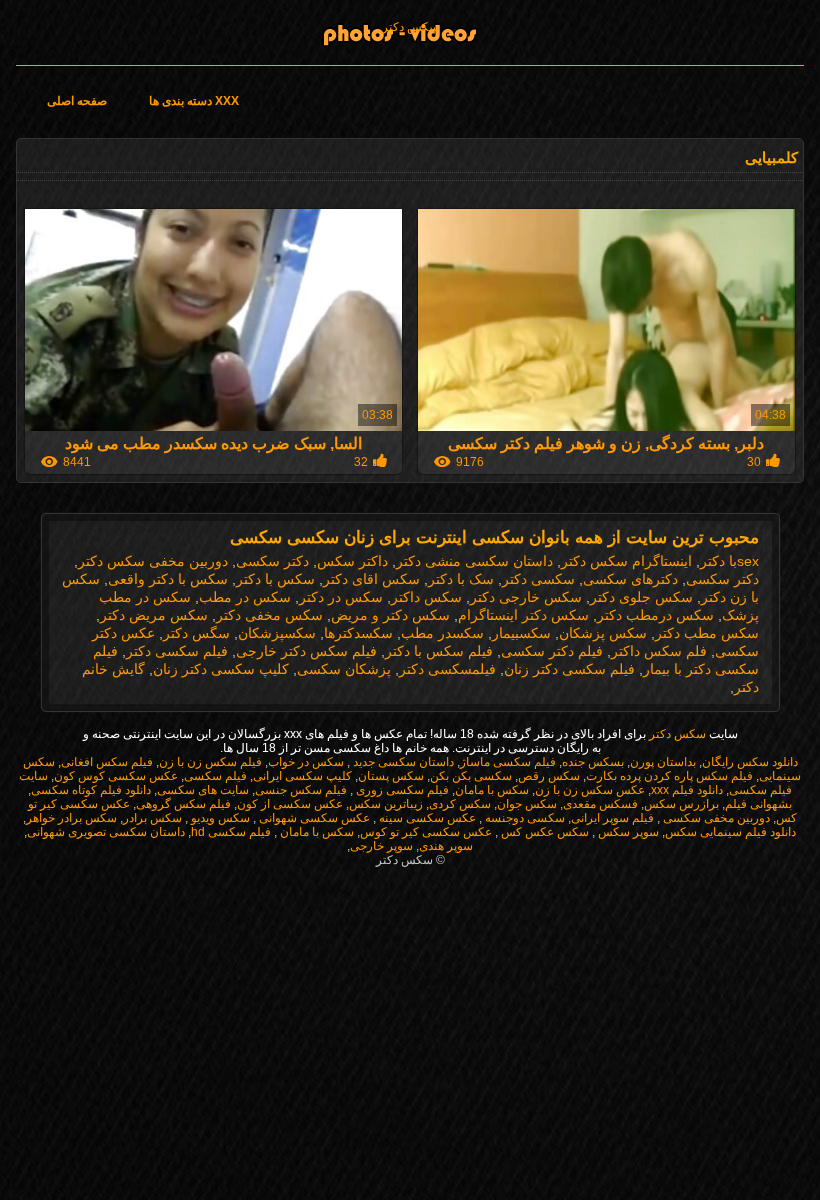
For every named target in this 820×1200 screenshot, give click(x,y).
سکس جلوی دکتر (641, 597)
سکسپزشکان (277, 633)
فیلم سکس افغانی (107, 762)
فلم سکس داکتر (659, 651)
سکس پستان (391, 776)
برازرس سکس (681, 804)
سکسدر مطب (442, 633)
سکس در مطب (245, 597)
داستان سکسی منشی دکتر (474, 561)
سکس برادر (152, 818)
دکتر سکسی (722, 579)
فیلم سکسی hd (231, 832)
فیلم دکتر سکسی (552, 651)
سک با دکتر (461, 579)
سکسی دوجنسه (523, 818)
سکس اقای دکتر (371, 579)
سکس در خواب (306, 762)
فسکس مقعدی (600, 804)
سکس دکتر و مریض (390, 615)
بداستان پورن (663, 762)
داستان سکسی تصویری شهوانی (106, 832)
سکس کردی (460, 804)
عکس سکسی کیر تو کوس (426, 832)
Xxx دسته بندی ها (194, 101)
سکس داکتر (426, 597)
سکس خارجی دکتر (526, 597)
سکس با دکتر (275, 579)
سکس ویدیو (219, 818)
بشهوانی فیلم (758, 804)
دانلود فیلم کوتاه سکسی (91, 790)
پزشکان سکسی (344, 669)
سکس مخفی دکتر (269, 615)
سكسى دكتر (538, 579)
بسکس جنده (593, 762)
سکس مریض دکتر (154, 615)
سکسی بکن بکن (471, 776)
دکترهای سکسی (630, 579)
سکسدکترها (358, 633)
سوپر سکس (627, 832)
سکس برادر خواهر (71, 818)
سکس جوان (527, 804)
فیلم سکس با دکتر (439, 651)
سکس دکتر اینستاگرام (523, 615)
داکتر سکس (352, 561)
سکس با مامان (492, 790)
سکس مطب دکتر (707, 633)
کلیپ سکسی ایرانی (302, 776)
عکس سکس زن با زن (590, 790)
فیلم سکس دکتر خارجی (306, 651)
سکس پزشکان (603, 633)
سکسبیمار (521, 633)
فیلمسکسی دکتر (447, 669)
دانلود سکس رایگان (750, 762)
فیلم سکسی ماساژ (508, 762)
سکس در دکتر (341, 597)
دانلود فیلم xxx (687, 790)
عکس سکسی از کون (290, 804)
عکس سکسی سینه (426, 818)
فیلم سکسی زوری (401, 790)
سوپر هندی (446, 846)
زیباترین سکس (386, 804)
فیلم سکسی (215, 776)
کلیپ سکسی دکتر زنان (221, 669)
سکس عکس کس (543, 832)
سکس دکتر (410, 27)
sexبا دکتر (729, 561)
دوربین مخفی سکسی (715, 818)
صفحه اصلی (77, 101)
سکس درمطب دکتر (655, 615)
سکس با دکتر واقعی (168, 579)
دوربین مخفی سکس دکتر (153, 561)
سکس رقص (549, 776)
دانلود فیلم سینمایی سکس (730, 832)
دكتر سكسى (272, 561)
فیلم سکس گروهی (183, 804)
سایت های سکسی (203, 790)
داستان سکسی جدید (402, 762)
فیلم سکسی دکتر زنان (569, 669)
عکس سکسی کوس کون (116, 776)
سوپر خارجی (381, 846)
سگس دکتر (196, 633)
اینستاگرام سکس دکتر (626, 561)
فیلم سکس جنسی (301, 790)
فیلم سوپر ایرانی (612, 818)
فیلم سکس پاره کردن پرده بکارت (669, 776)
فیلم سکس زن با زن (210, 762)
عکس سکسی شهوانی (313, 818)
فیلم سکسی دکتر (177, 651)
